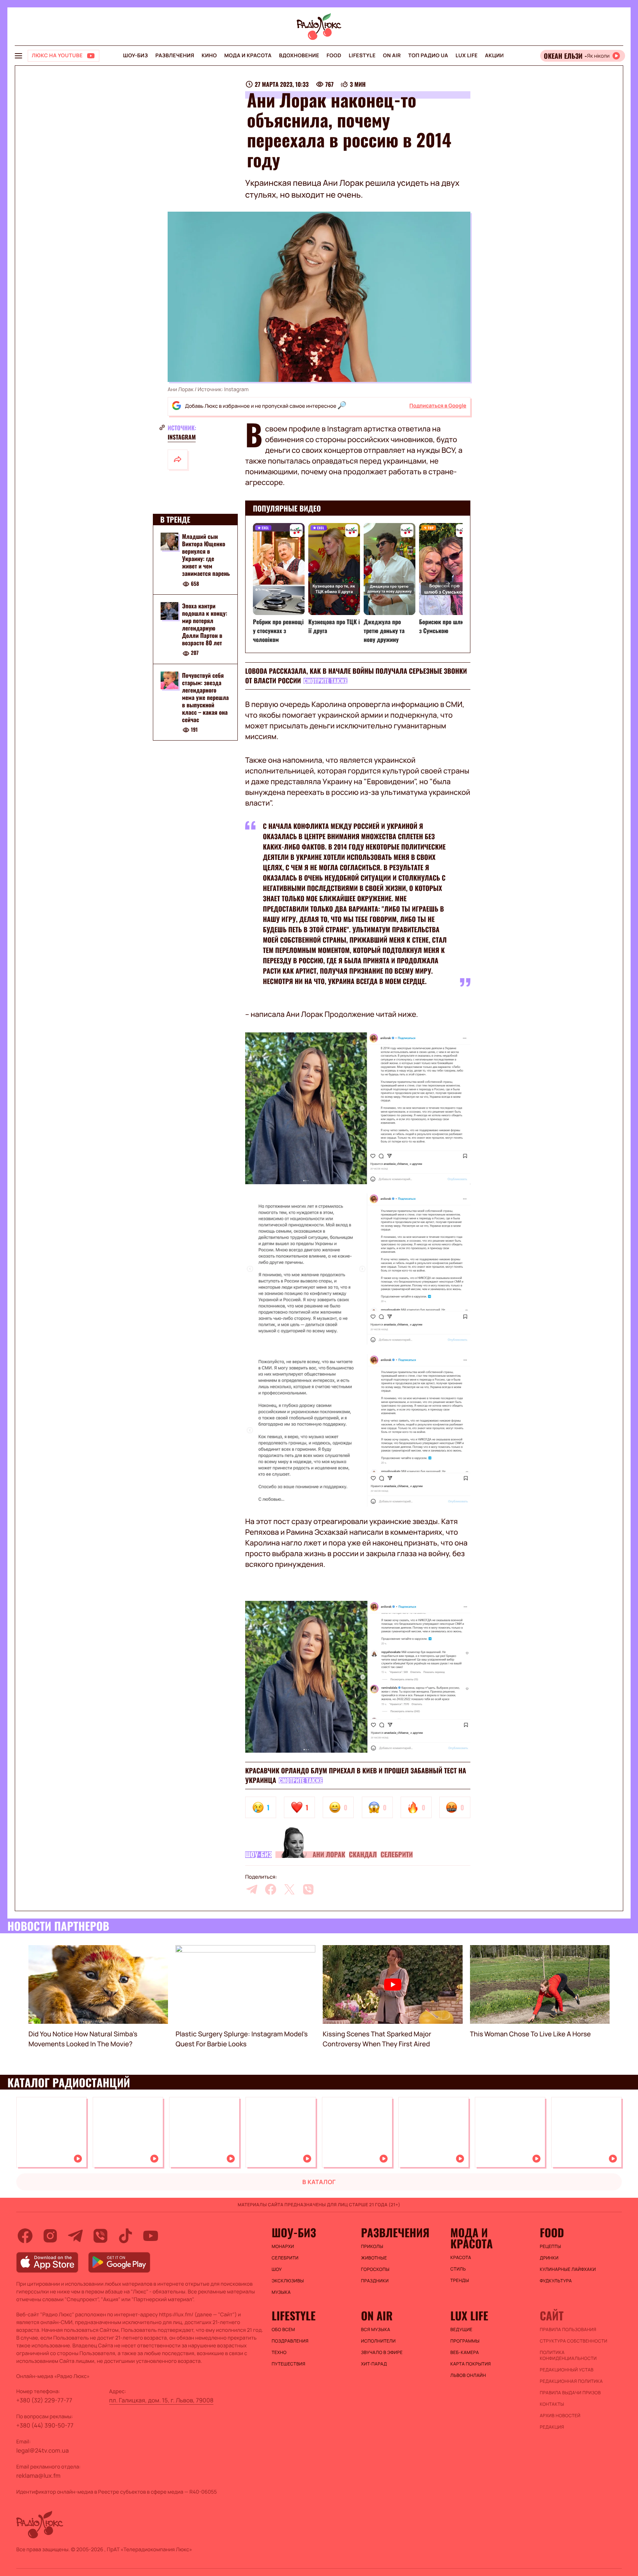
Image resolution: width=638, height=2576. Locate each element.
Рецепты (550, 2247)
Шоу (277, 2269)
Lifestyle (362, 56)
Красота (461, 2258)
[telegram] (252, 1889)
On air (392, 56)
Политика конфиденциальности (568, 2355)
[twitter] (289, 1889)
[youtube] (151, 2236)
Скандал (363, 1855)
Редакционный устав (567, 2370)
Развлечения (175, 56)
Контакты (552, 2404)
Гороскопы (375, 2269)
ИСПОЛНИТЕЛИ (378, 2341)
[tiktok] (126, 2236)
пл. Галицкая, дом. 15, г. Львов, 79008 (162, 2400)
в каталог (319, 2182)
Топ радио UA (428, 56)
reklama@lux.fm (38, 2476)
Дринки (549, 2258)
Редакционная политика (571, 2381)
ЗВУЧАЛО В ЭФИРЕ (382, 2353)
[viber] (308, 1889)
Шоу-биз (135, 56)
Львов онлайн (468, 2375)
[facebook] (271, 1889)
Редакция (552, 2427)
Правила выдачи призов (570, 2393)
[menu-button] (18, 56)
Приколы (372, 2247)
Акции (495, 56)
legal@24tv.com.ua (42, 2450)
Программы (465, 2341)
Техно (279, 2353)
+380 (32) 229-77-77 (44, 2400)
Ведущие (462, 2330)
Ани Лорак (329, 1855)
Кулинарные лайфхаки (568, 2269)
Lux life (467, 56)
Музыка (281, 2292)
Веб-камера (465, 2353)
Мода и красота (248, 56)
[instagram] (50, 2236)
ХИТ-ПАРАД (374, 2364)
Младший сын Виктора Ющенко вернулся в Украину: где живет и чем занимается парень (206, 555)
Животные (374, 2258)
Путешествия (289, 2364)
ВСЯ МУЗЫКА (376, 2330)
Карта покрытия (471, 2364)
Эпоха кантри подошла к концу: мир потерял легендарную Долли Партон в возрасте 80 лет (205, 624)
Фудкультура (556, 2281)
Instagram (182, 437)
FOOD (334, 56)
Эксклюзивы (288, 2281)
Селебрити (397, 1855)
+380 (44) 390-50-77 (45, 2425)
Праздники (375, 2281)
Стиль (458, 2269)
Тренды (460, 2281)
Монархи (283, 2247)
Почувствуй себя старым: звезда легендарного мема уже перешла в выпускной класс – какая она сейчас (205, 697)
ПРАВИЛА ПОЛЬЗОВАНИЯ (568, 2330)
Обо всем (283, 2330)
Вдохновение (299, 56)
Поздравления (290, 2341)
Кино (209, 56)
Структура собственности (574, 2341)
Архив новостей (560, 2416)
